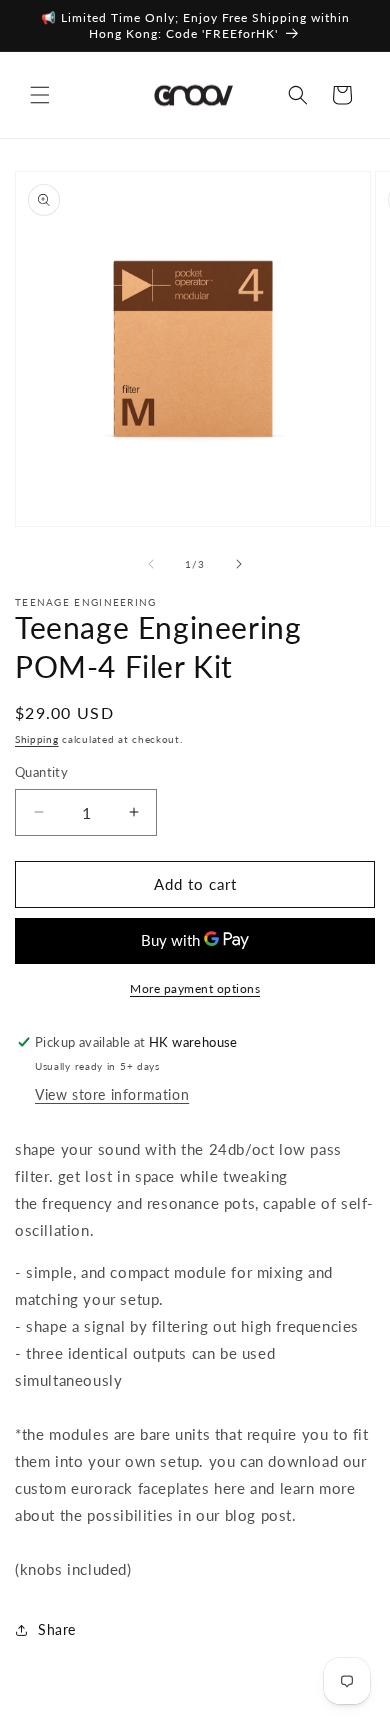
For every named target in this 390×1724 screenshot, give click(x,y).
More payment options (195, 988)
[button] (40, 95)
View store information (112, 1094)
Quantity (41, 772)
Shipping (37, 739)
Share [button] (57, 1629)
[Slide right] (239, 564)
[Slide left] (151, 564)
